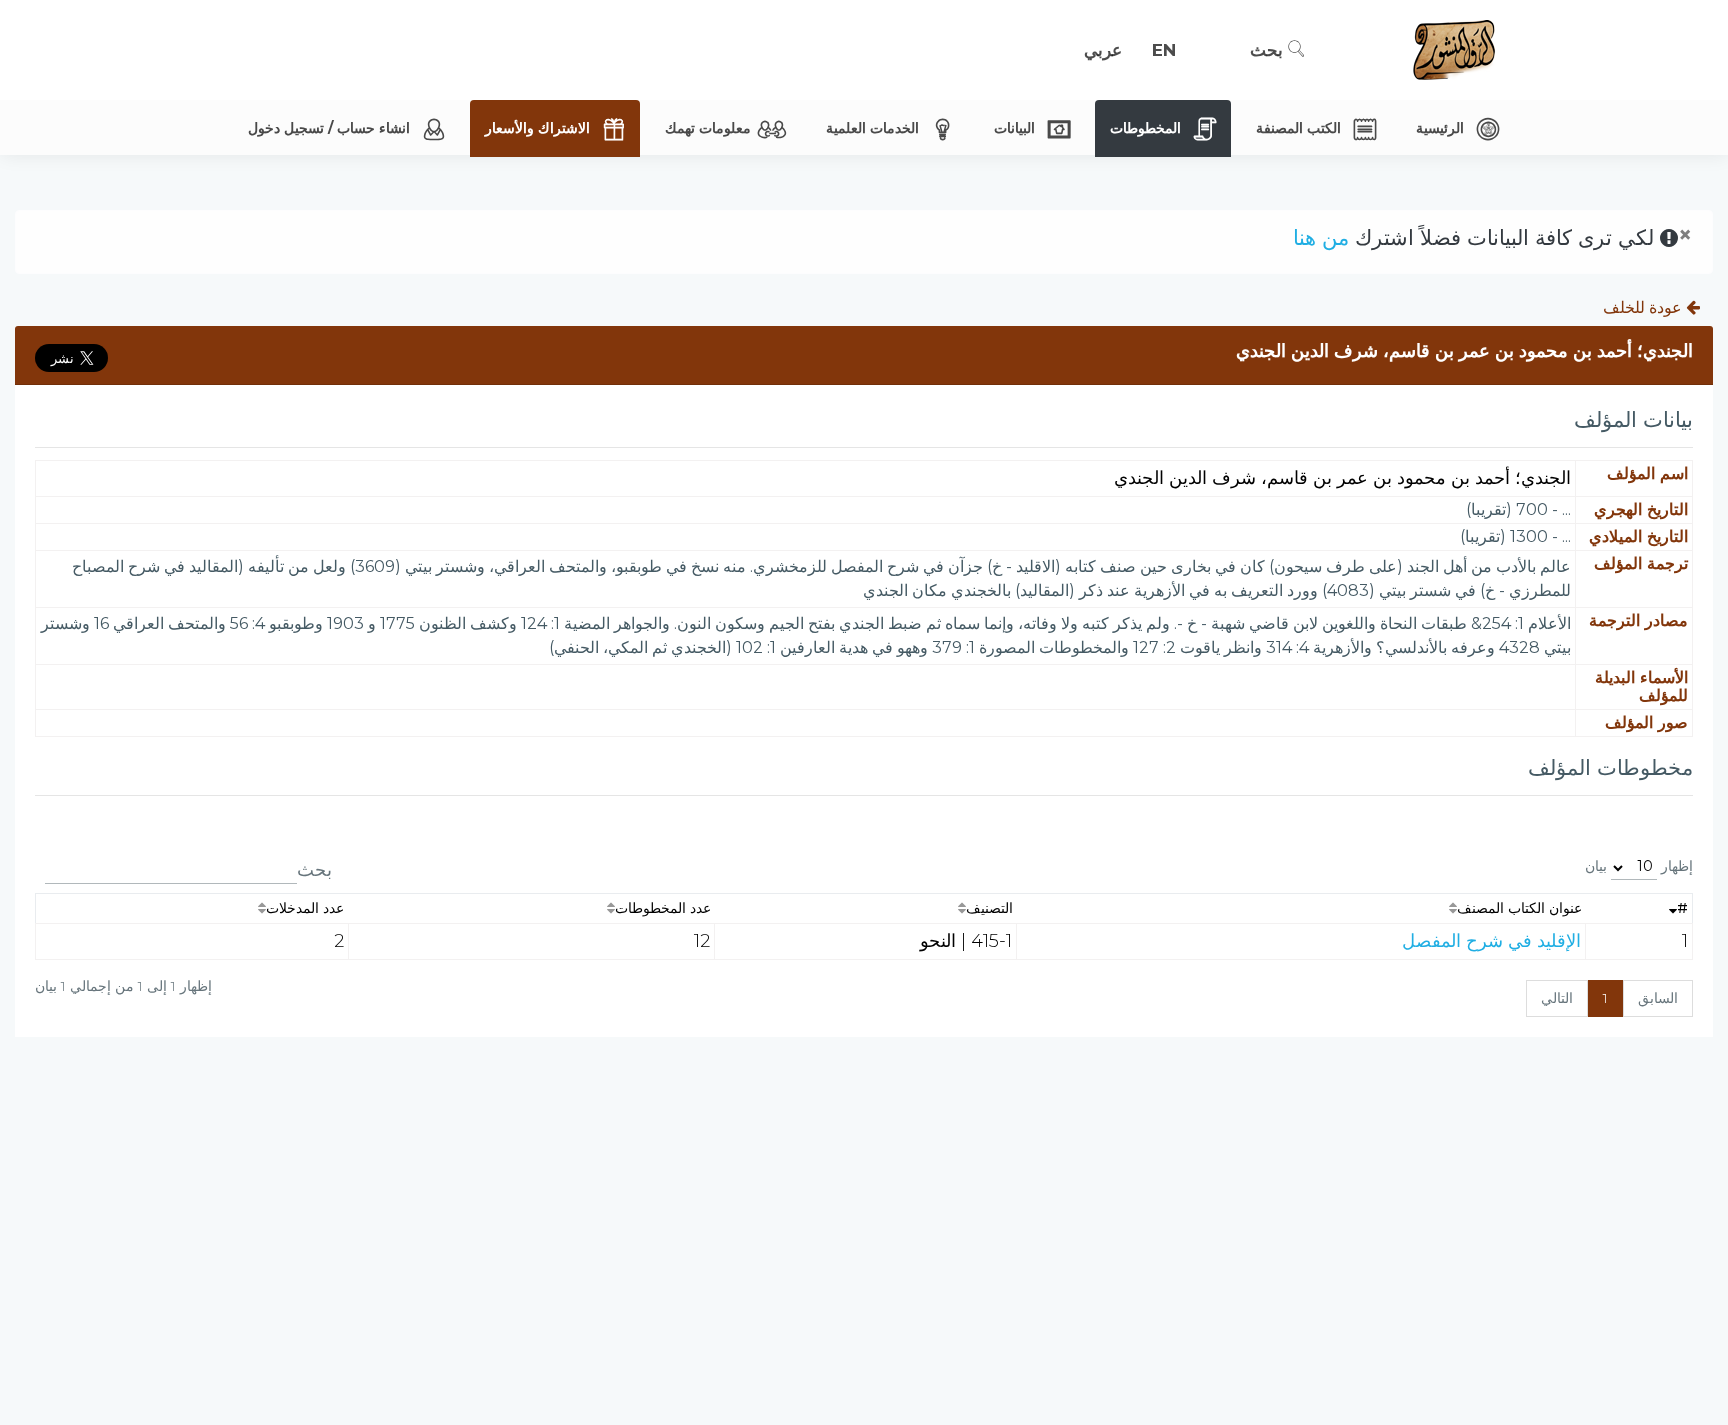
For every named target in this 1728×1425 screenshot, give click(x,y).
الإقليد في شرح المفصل (1491, 941)
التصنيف (989, 908)
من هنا (1321, 237)
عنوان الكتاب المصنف (1519, 908)
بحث (1269, 50)
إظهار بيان (1639, 866)
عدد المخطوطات (663, 908)
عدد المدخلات (305, 908)
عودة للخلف (1644, 307)
